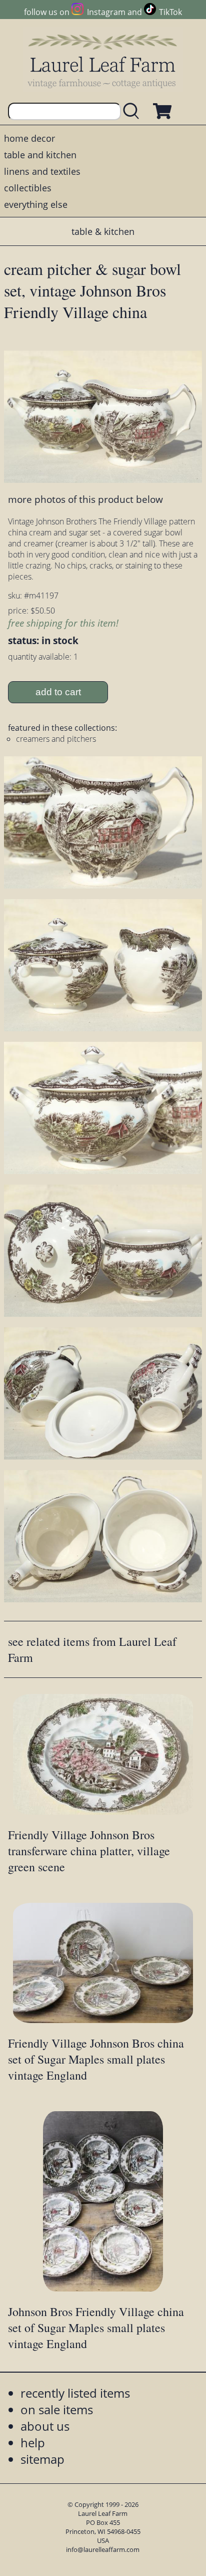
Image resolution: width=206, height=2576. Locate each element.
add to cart (58, 692)
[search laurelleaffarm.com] (133, 111)
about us (45, 2426)
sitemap (42, 2459)
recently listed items (75, 2393)
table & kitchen (103, 231)
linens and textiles (42, 171)
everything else (36, 204)
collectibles (28, 188)
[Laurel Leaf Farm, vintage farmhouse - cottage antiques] (103, 61)
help (33, 2443)
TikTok (170, 12)
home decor (29, 138)
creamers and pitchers (56, 739)
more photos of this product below (85, 499)
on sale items (57, 2409)
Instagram (106, 12)
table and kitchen (40, 155)
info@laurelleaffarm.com (103, 2549)
